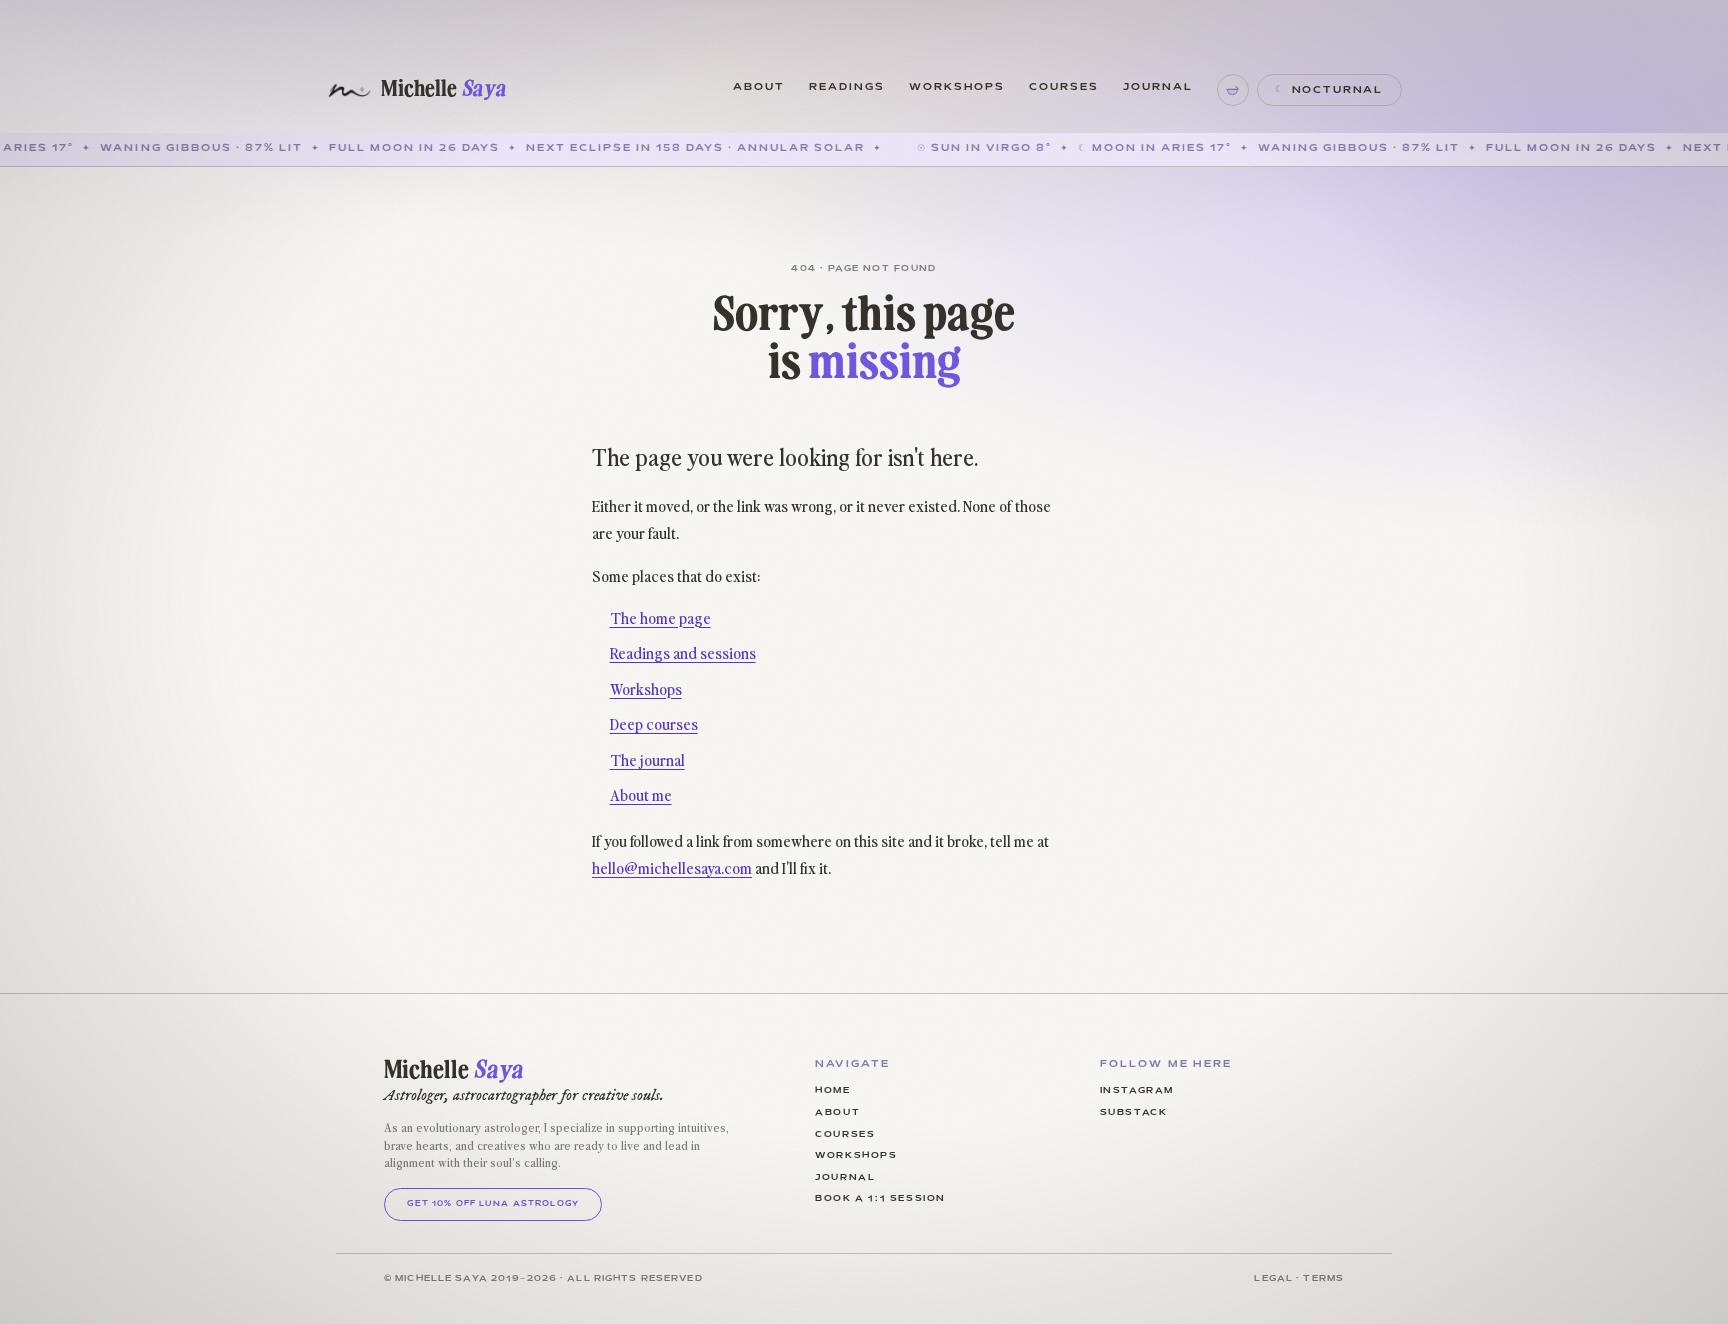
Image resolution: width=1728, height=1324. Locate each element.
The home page (660, 617)
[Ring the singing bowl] (1233, 90)
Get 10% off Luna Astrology (493, 1204)
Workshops (957, 87)
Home (832, 1091)
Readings (847, 87)
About (759, 87)
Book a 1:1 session (880, 1199)
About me (641, 794)
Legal (1273, 1279)
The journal (647, 759)
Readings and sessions (683, 652)
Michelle (443, 89)
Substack (1134, 1113)
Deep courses (654, 723)
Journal (1158, 87)
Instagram (1137, 1091)
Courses (1064, 87)
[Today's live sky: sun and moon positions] (34, 364)
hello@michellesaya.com (672, 867)
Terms (1323, 1279)
